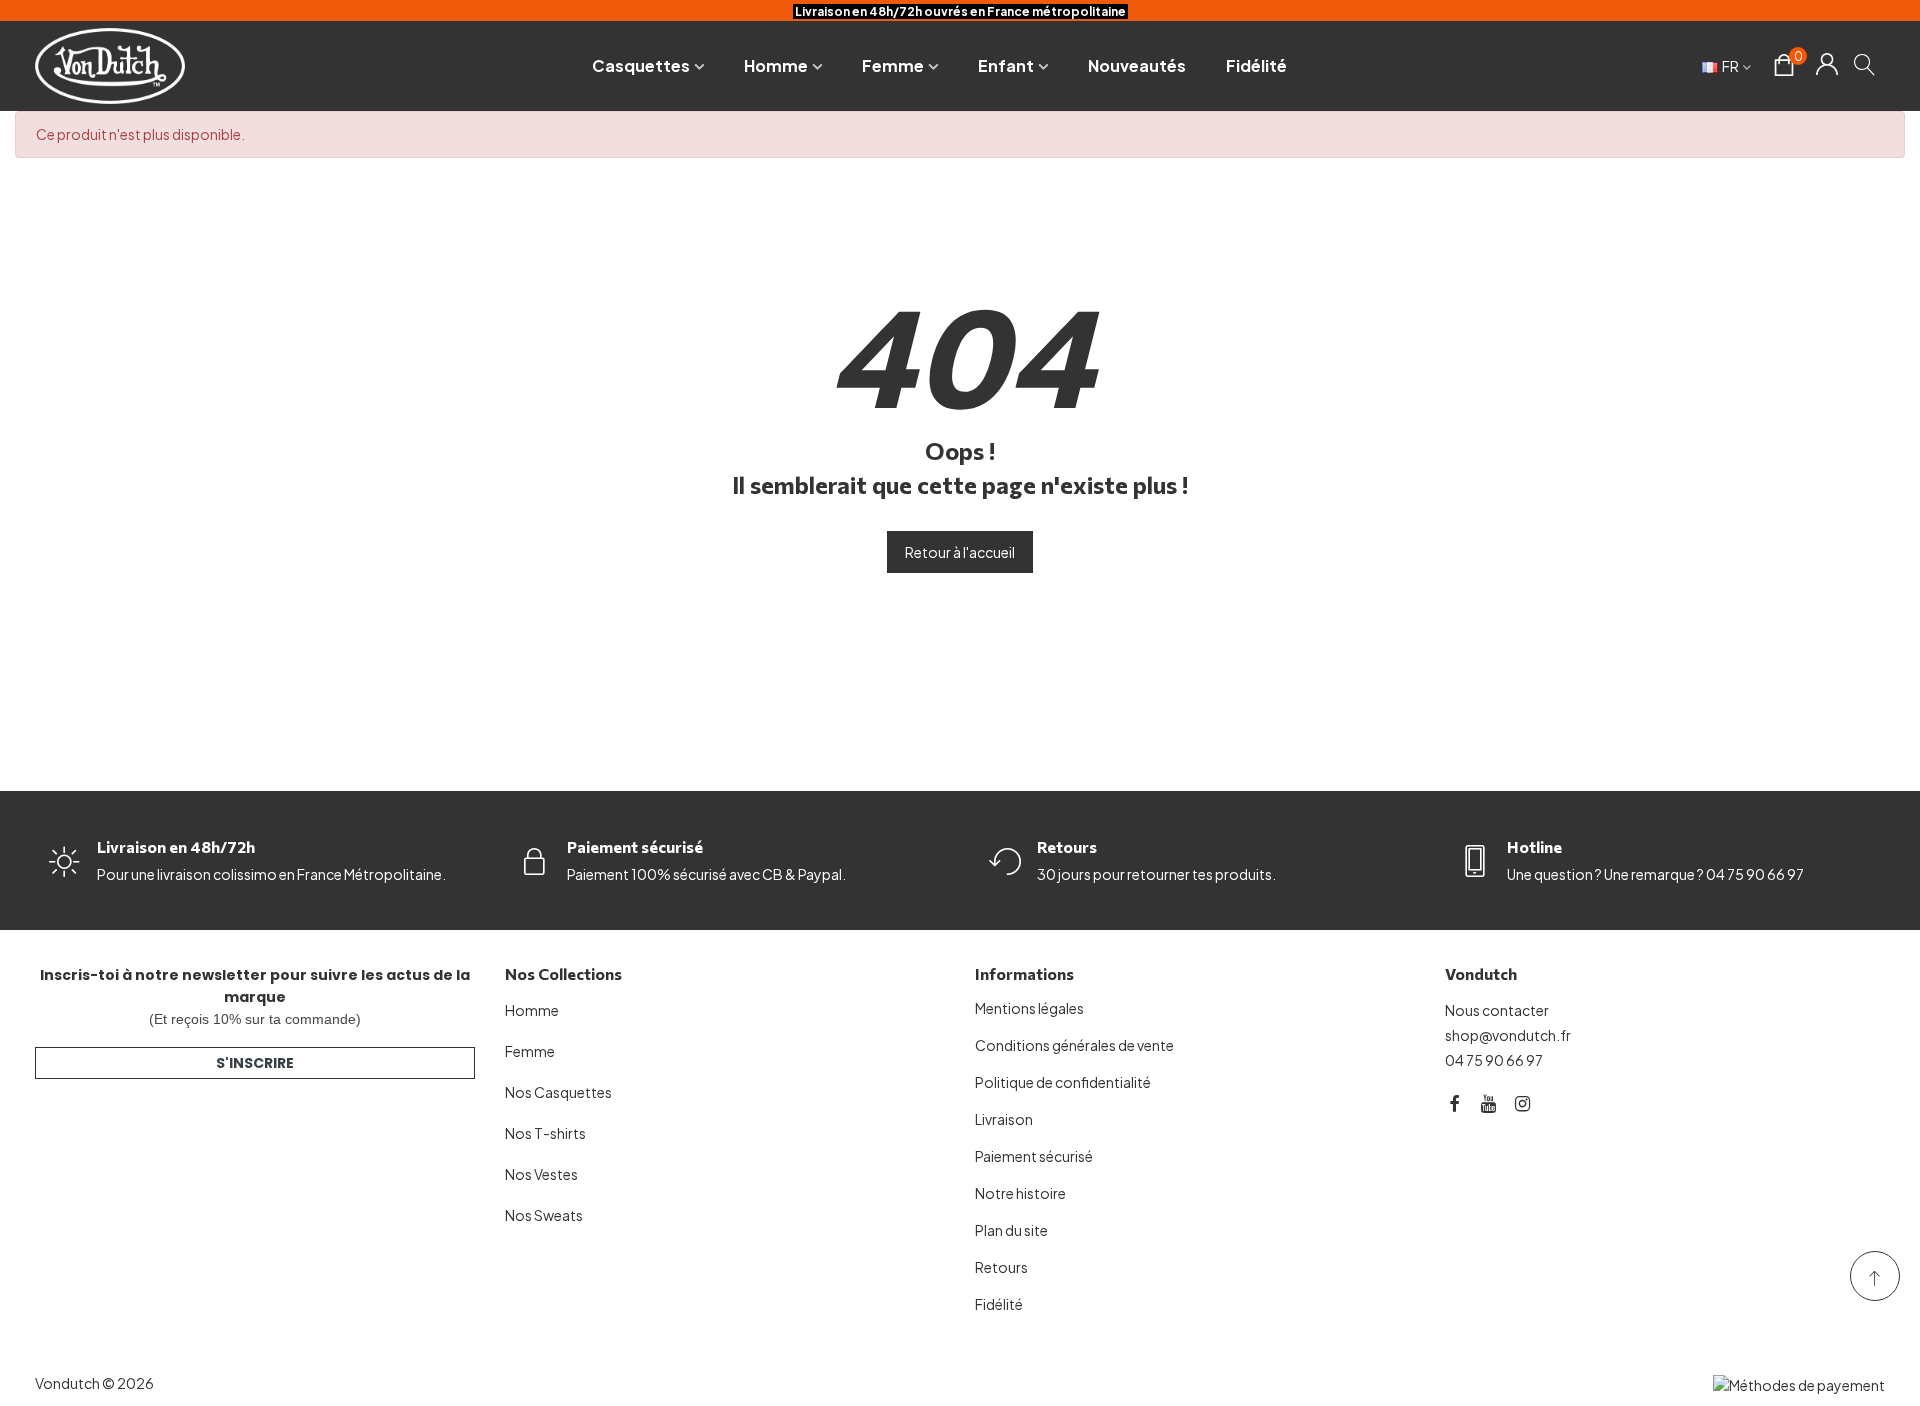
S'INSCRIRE (255, 1063)
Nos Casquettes (558, 1092)
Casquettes (641, 65)
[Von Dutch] (110, 65)
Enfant (1006, 65)
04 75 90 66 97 (1494, 1060)
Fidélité (1256, 65)
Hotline (1534, 846)
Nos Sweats (544, 1215)
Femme (893, 65)
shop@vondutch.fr (1508, 1035)
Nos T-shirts (545, 1133)
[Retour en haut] (1875, 1276)
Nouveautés (1137, 65)
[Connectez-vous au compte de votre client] (1826, 66)
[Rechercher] (1865, 64)
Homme (776, 65)
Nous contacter (1497, 1010)
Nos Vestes (541, 1174)
